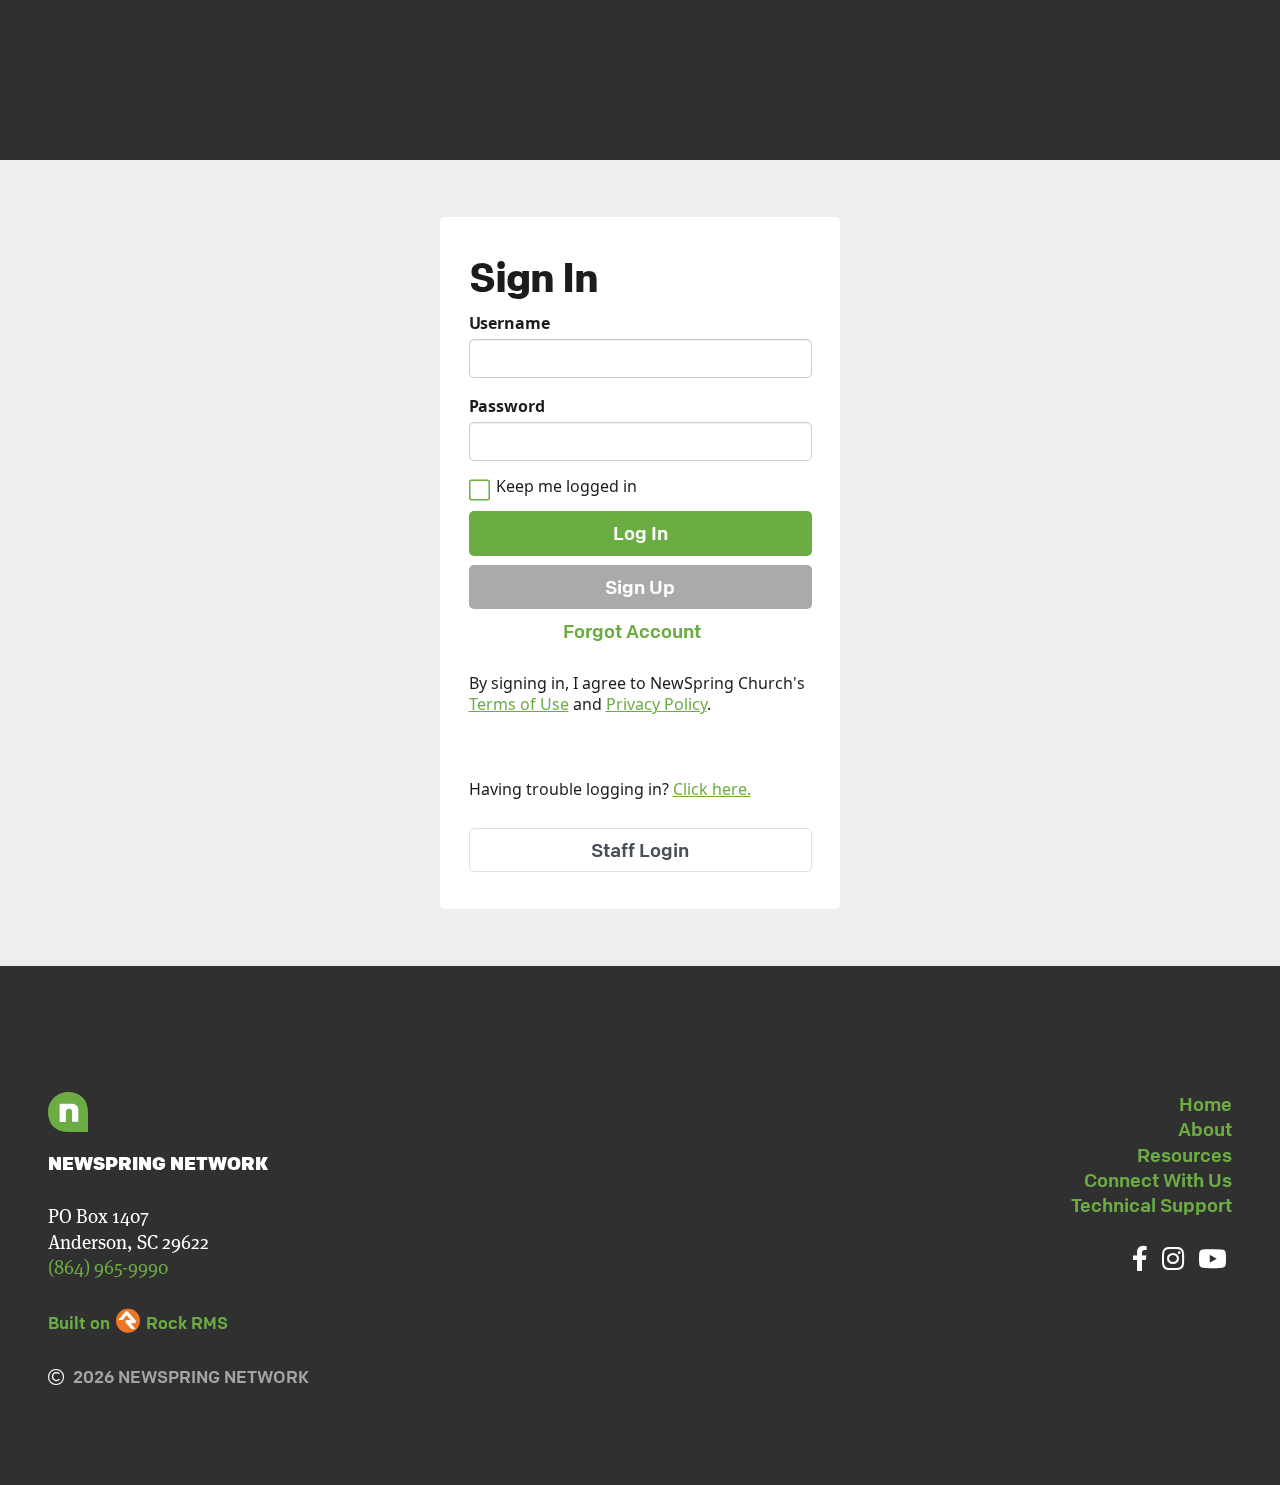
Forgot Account (632, 631)
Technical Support (1151, 1205)
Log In (640, 533)
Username (509, 323)
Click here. (712, 789)
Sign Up (640, 587)
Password (507, 406)
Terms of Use (519, 704)
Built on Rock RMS (138, 1322)
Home (1205, 1104)
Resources (1184, 1155)
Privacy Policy (656, 704)
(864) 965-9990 (108, 1267)
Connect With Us (1158, 1180)
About (1205, 1129)
